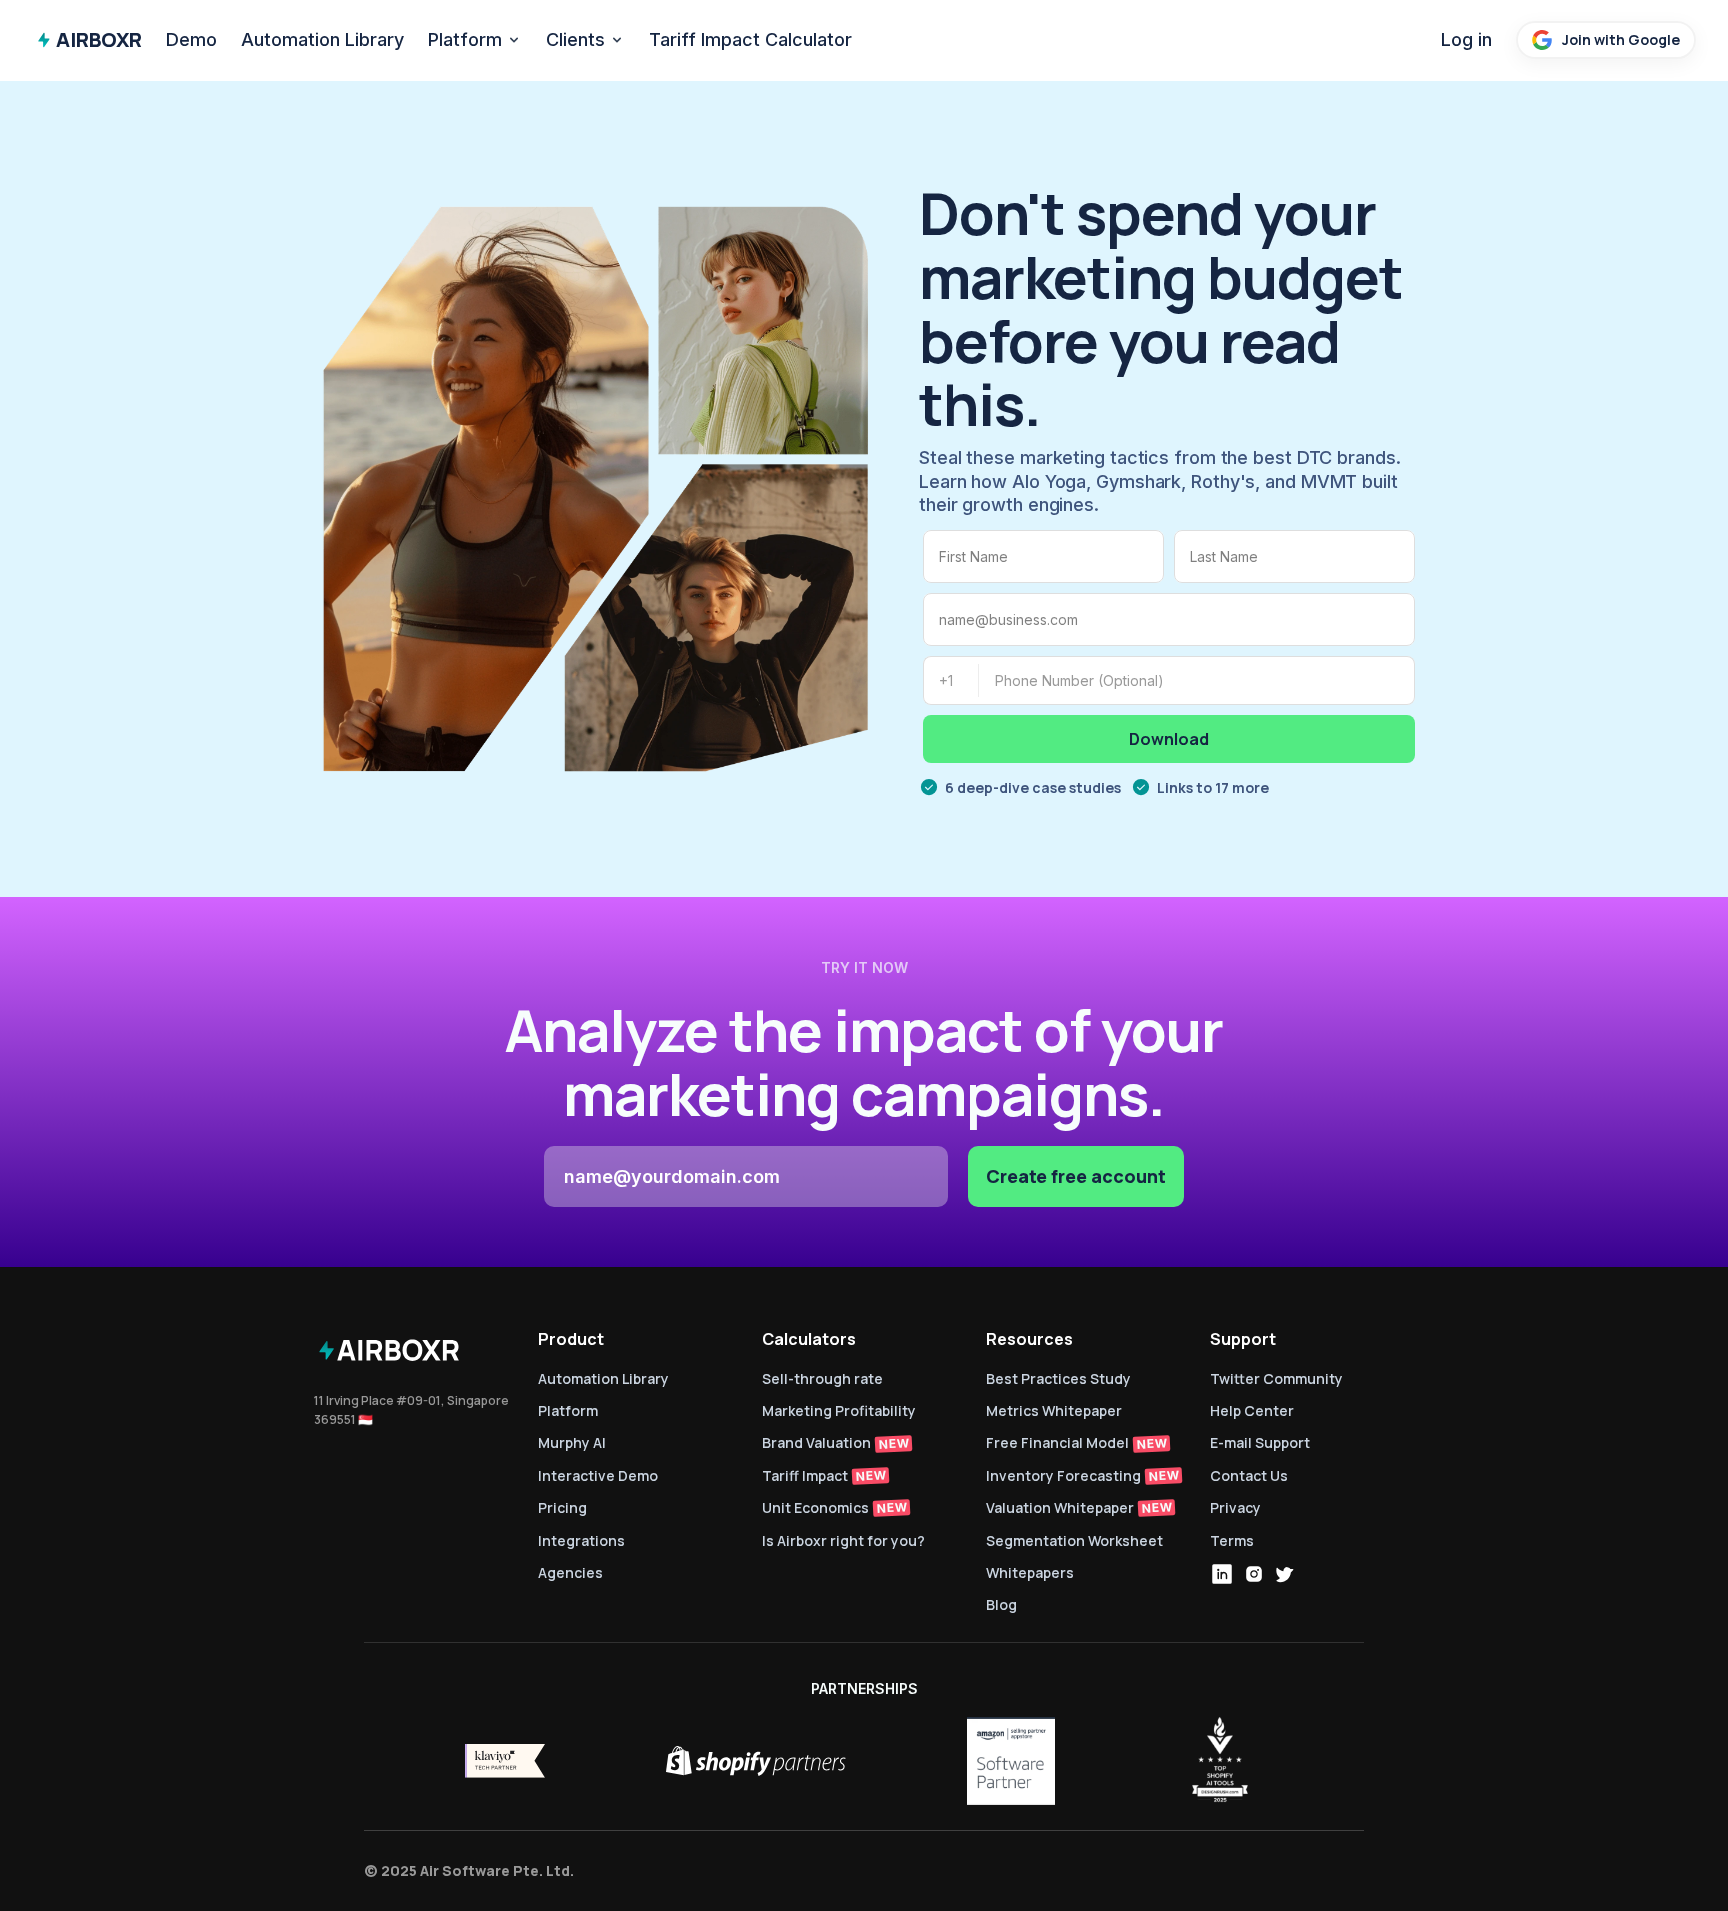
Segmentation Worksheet (1074, 1540)
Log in (1466, 39)
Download (1169, 739)
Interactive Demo (598, 1475)
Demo (191, 39)
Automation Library (322, 39)
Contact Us (1249, 1475)
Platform (465, 39)
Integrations (581, 1540)
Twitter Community (1276, 1378)
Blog (1001, 1604)
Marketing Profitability (839, 1410)
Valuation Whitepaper (1060, 1507)
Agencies (570, 1572)
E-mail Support (1260, 1442)
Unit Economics (815, 1507)
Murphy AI (572, 1442)
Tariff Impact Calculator (750, 39)
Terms (1232, 1540)
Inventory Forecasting (1063, 1475)
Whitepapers (1030, 1572)
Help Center (1252, 1410)
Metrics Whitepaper (1054, 1410)
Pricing (562, 1507)
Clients (575, 39)
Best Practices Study (1058, 1378)
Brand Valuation (816, 1442)
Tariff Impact (805, 1475)
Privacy (1235, 1507)
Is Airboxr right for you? (843, 1540)
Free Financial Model (1057, 1442)
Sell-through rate (824, 1378)
